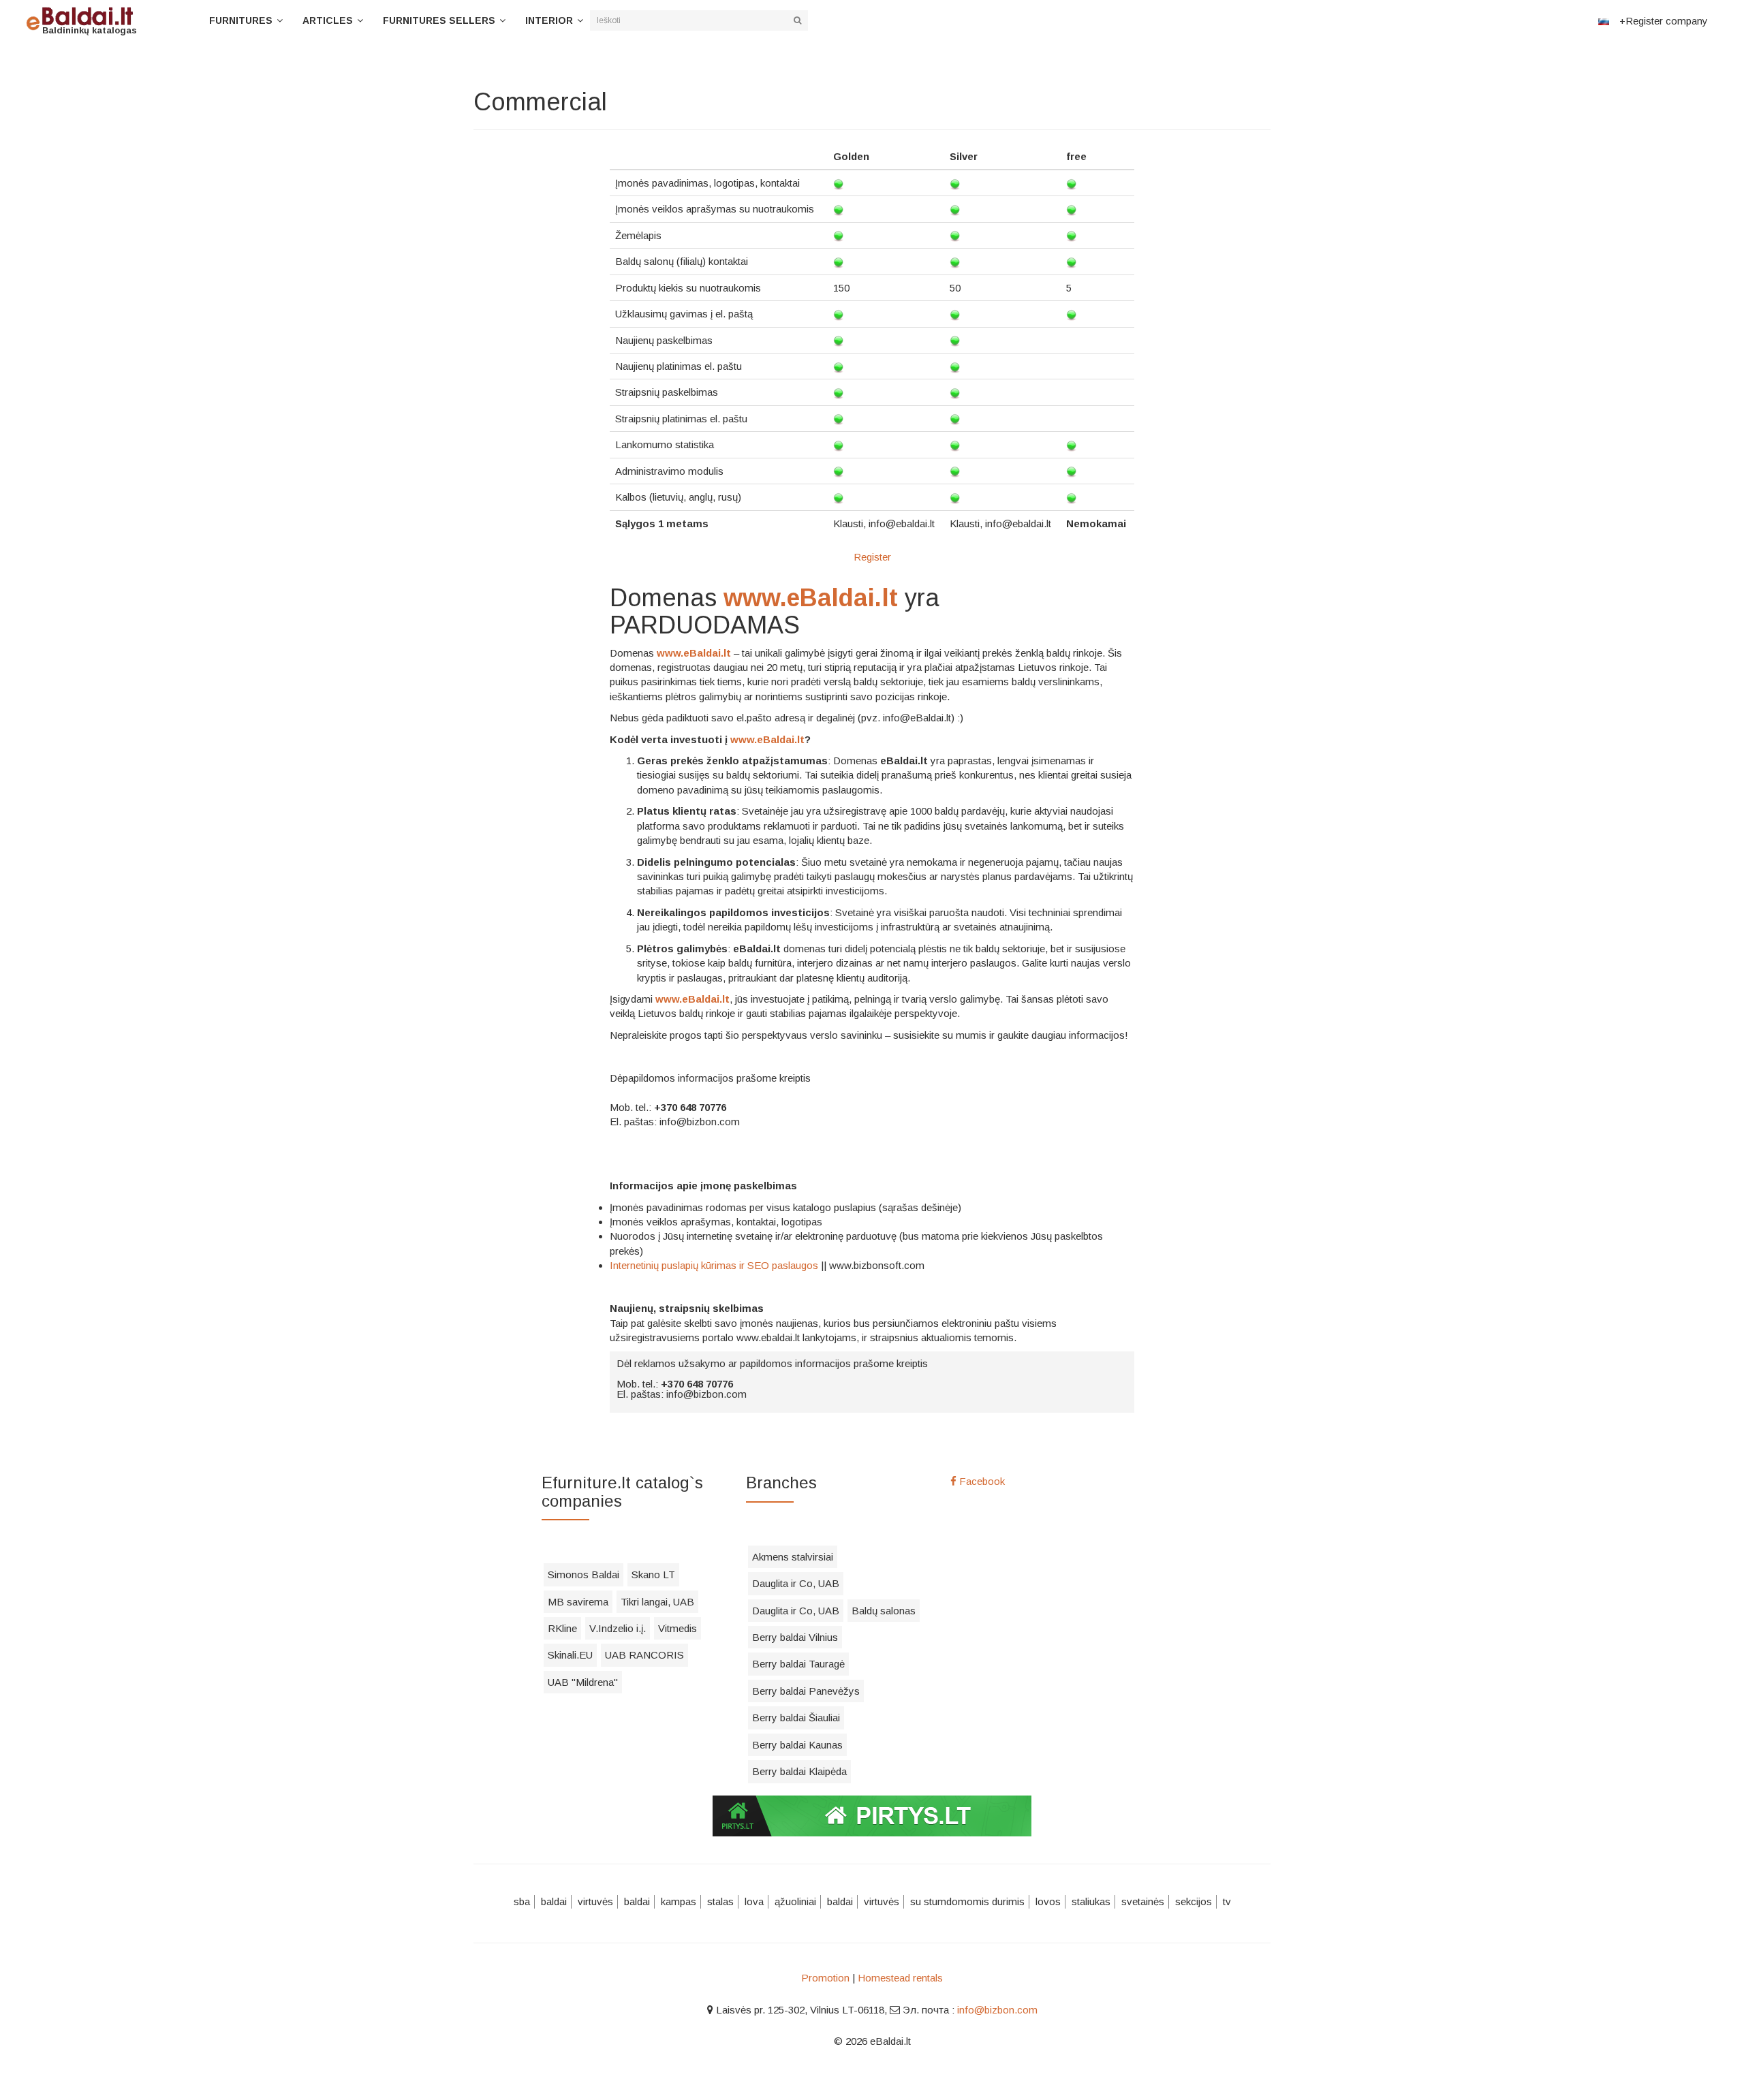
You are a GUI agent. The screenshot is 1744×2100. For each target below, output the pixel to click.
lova (754, 1901)
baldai (554, 1901)
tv (1227, 1901)
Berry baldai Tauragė (798, 1664)
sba (522, 1901)
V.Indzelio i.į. (618, 1628)
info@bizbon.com (997, 2010)
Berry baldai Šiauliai (796, 1718)
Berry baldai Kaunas (797, 1745)
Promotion (825, 1978)
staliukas (1091, 1901)
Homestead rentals (900, 1978)
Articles (328, 20)
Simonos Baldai (583, 1574)
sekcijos (1194, 1901)
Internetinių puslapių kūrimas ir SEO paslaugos (714, 1265)
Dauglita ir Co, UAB (796, 1583)
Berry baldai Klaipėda (799, 1771)
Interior (549, 20)
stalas (720, 1901)
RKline (562, 1628)
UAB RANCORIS (644, 1655)
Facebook (981, 1481)
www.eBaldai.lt (811, 598)
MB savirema (578, 1602)
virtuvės (595, 1901)
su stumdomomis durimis (967, 1901)
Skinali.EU (570, 1655)
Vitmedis (678, 1628)
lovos (1048, 1901)
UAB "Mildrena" (583, 1682)
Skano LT (653, 1574)
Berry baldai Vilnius (795, 1637)
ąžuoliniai (795, 1901)
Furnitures (241, 20)
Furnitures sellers (439, 20)
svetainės (1143, 1901)
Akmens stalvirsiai (793, 1557)
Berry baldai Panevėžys (806, 1691)
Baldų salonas (884, 1611)
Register (872, 557)
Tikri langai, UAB (657, 1602)
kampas (679, 1901)
